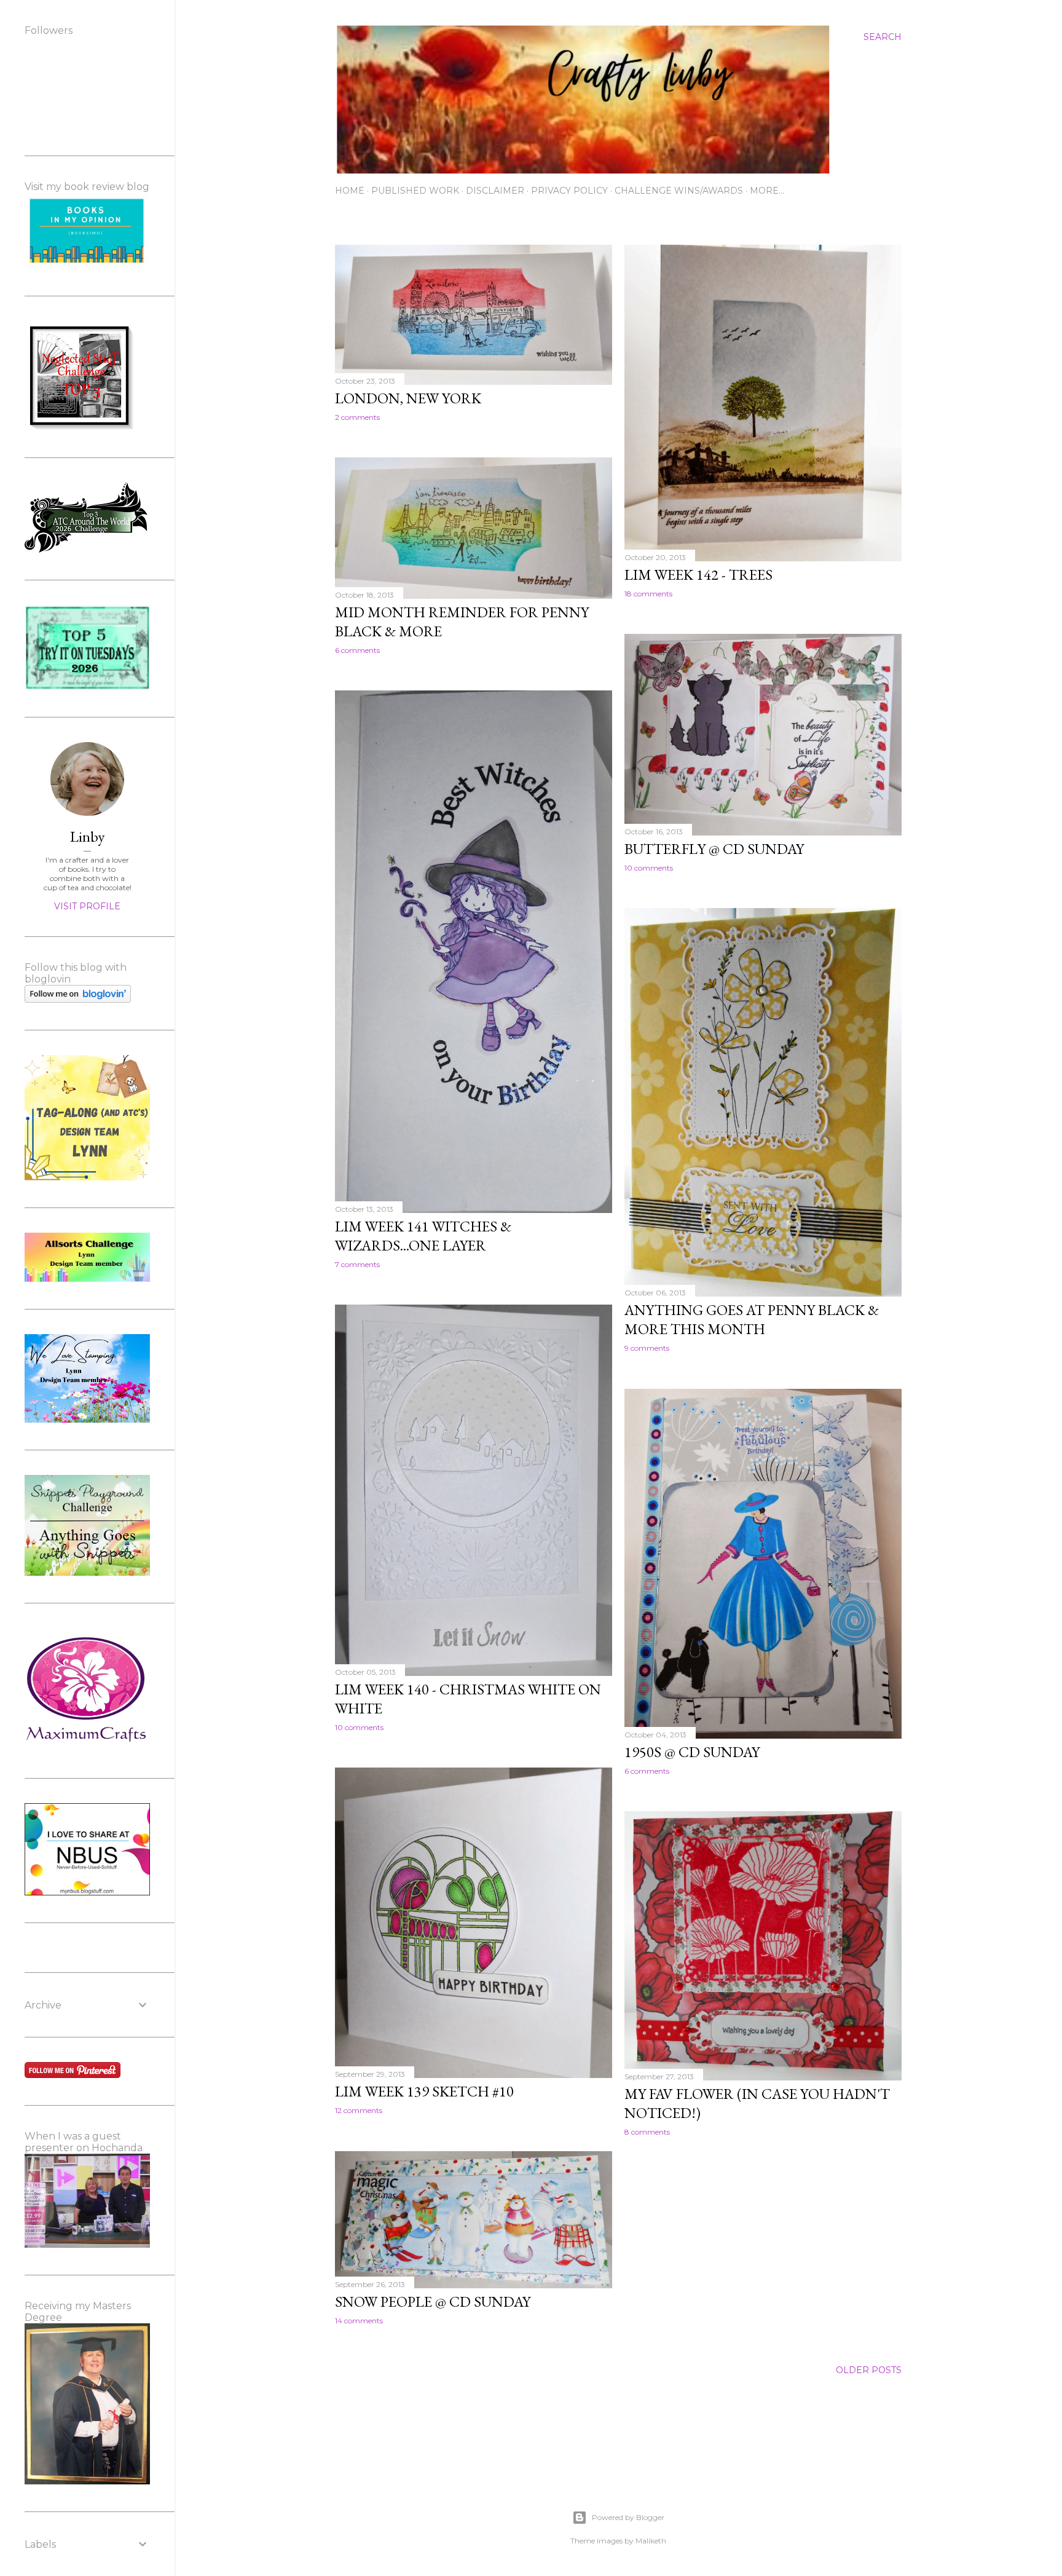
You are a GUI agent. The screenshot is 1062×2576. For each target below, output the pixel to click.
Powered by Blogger (628, 2517)
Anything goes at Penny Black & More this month (752, 1319)
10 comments (649, 868)
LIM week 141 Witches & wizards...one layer (423, 1236)
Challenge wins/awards (679, 191)
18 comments (648, 594)
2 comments (357, 417)
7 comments (357, 1264)
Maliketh (651, 2541)
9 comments (647, 1348)
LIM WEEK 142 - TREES (698, 575)
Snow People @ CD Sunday (433, 2301)
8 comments (647, 2132)
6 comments (357, 650)
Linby (87, 836)
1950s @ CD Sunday (692, 1752)
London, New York (408, 398)
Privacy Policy (569, 191)
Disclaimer (495, 191)
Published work (415, 191)
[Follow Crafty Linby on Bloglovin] (78, 1000)
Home (350, 191)
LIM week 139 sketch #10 (424, 2091)
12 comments (359, 2110)
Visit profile (87, 906)
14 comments (359, 2321)
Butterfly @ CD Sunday (714, 849)
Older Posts (869, 2370)
